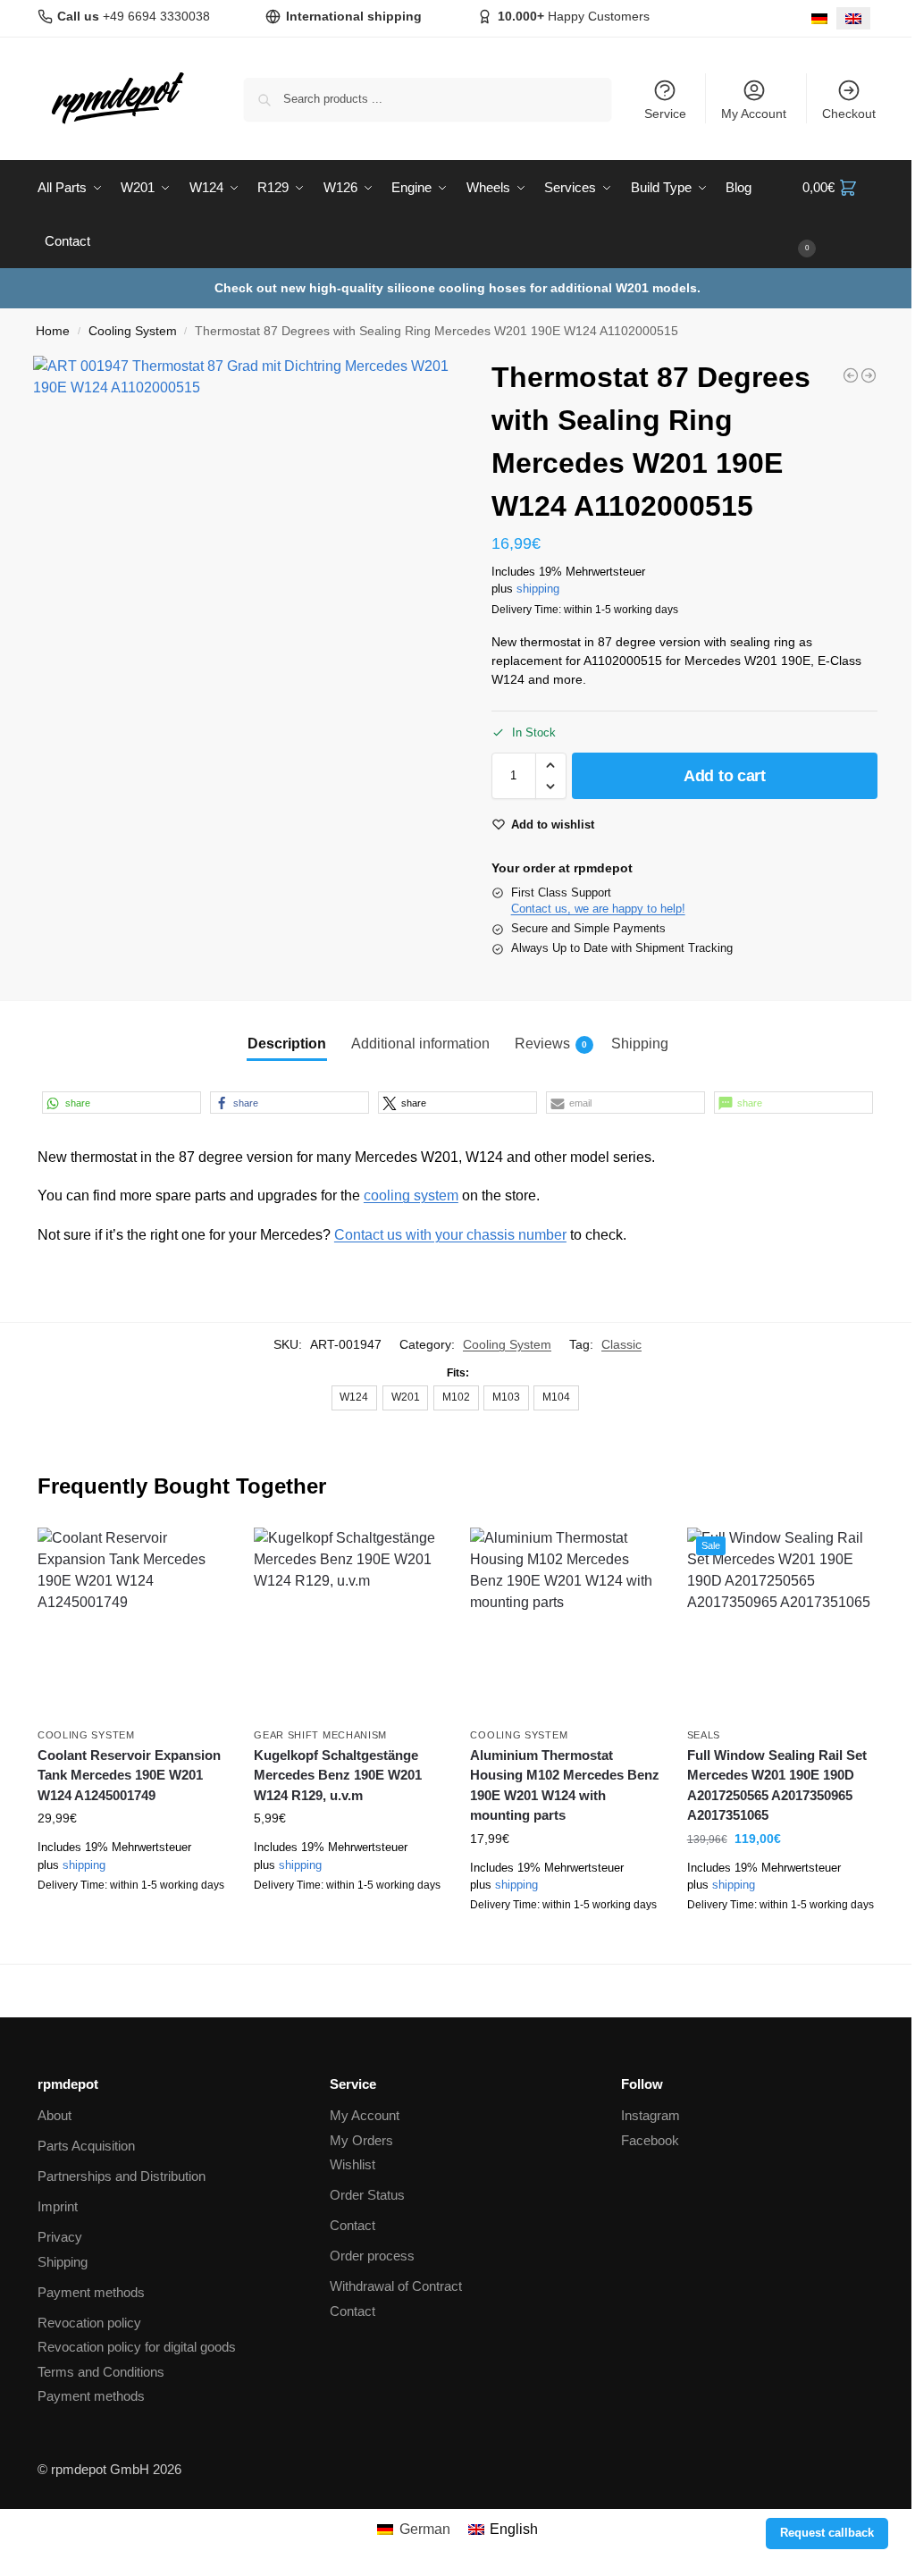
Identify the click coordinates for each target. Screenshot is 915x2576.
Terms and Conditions (101, 2372)
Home (53, 331)
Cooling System (133, 331)
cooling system (411, 1195)
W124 (354, 1397)
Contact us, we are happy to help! (598, 909)
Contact (353, 2225)
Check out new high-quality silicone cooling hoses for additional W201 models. (457, 288)
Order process (372, 2256)
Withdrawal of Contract (396, 2286)
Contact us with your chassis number (450, 1235)
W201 (406, 1397)
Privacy (60, 2237)
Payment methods (91, 2292)
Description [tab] (287, 1044)
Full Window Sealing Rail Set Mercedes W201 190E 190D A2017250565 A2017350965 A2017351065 (777, 1785)
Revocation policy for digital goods (137, 2347)
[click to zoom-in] (248, 570)
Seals (704, 1735)
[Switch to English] (853, 18)
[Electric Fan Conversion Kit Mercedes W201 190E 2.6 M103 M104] (869, 375)
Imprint (58, 2206)
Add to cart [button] (132, 1926)
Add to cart (725, 776)
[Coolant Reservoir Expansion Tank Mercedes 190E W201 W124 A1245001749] (132, 1622)
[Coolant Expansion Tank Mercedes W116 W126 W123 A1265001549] (851, 375)
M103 (506, 1397)
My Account (754, 114)
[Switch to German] (819, 18)
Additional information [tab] (420, 1044)
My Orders (361, 2140)
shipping (538, 589)
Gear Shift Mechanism (320, 1735)
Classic (621, 1344)
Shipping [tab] (640, 1044)
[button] (840, 215)
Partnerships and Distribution (122, 2176)
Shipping (63, 2262)
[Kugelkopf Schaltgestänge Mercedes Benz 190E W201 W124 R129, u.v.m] (348, 1622)
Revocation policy (89, 2323)
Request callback (827, 2533)
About (55, 2115)
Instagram (651, 2115)
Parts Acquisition (86, 2146)
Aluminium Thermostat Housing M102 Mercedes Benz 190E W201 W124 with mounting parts (565, 1785)
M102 (456, 1397)
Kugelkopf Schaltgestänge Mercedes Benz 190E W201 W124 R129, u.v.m (338, 1775)
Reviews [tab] (551, 1044)
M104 (556, 1397)
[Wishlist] (200, 1554)
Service (665, 114)
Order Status (367, 2195)
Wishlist (353, 2164)
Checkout (849, 114)
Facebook (650, 2140)
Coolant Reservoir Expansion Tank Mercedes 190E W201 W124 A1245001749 (129, 1775)
